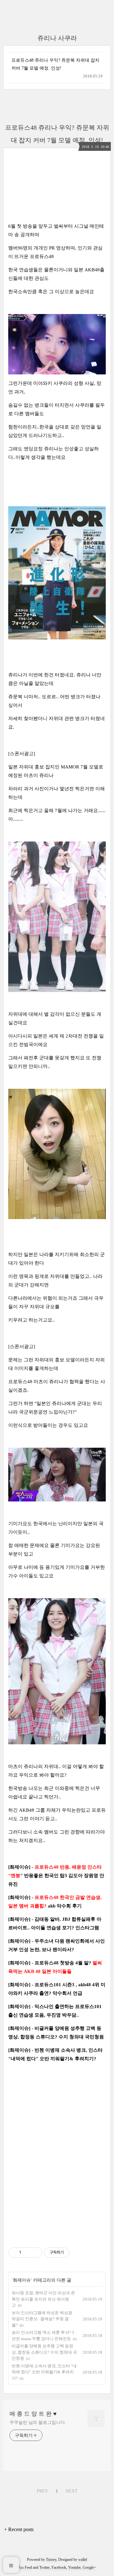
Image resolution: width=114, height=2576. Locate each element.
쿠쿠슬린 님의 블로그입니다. (38, 2422)
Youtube (74, 2567)
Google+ (89, 2567)
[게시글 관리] (35, 2252)
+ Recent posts (19, 2529)
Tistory (51, 2560)
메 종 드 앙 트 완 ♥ (33, 2414)
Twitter (44, 2567)
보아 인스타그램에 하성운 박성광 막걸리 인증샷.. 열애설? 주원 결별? (42, 2319)
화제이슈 (22, 2280)
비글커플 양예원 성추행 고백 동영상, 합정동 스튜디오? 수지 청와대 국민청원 (44, 2352)
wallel (83, 2560)
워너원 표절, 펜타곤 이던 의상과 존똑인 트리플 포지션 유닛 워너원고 (43, 2299)
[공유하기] (27, 2252)
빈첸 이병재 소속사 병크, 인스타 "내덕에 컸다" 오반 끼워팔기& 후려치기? (44, 2372)
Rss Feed (25, 2567)
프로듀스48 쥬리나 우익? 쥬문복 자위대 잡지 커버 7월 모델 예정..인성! (55, 64)
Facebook (59, 2567)
